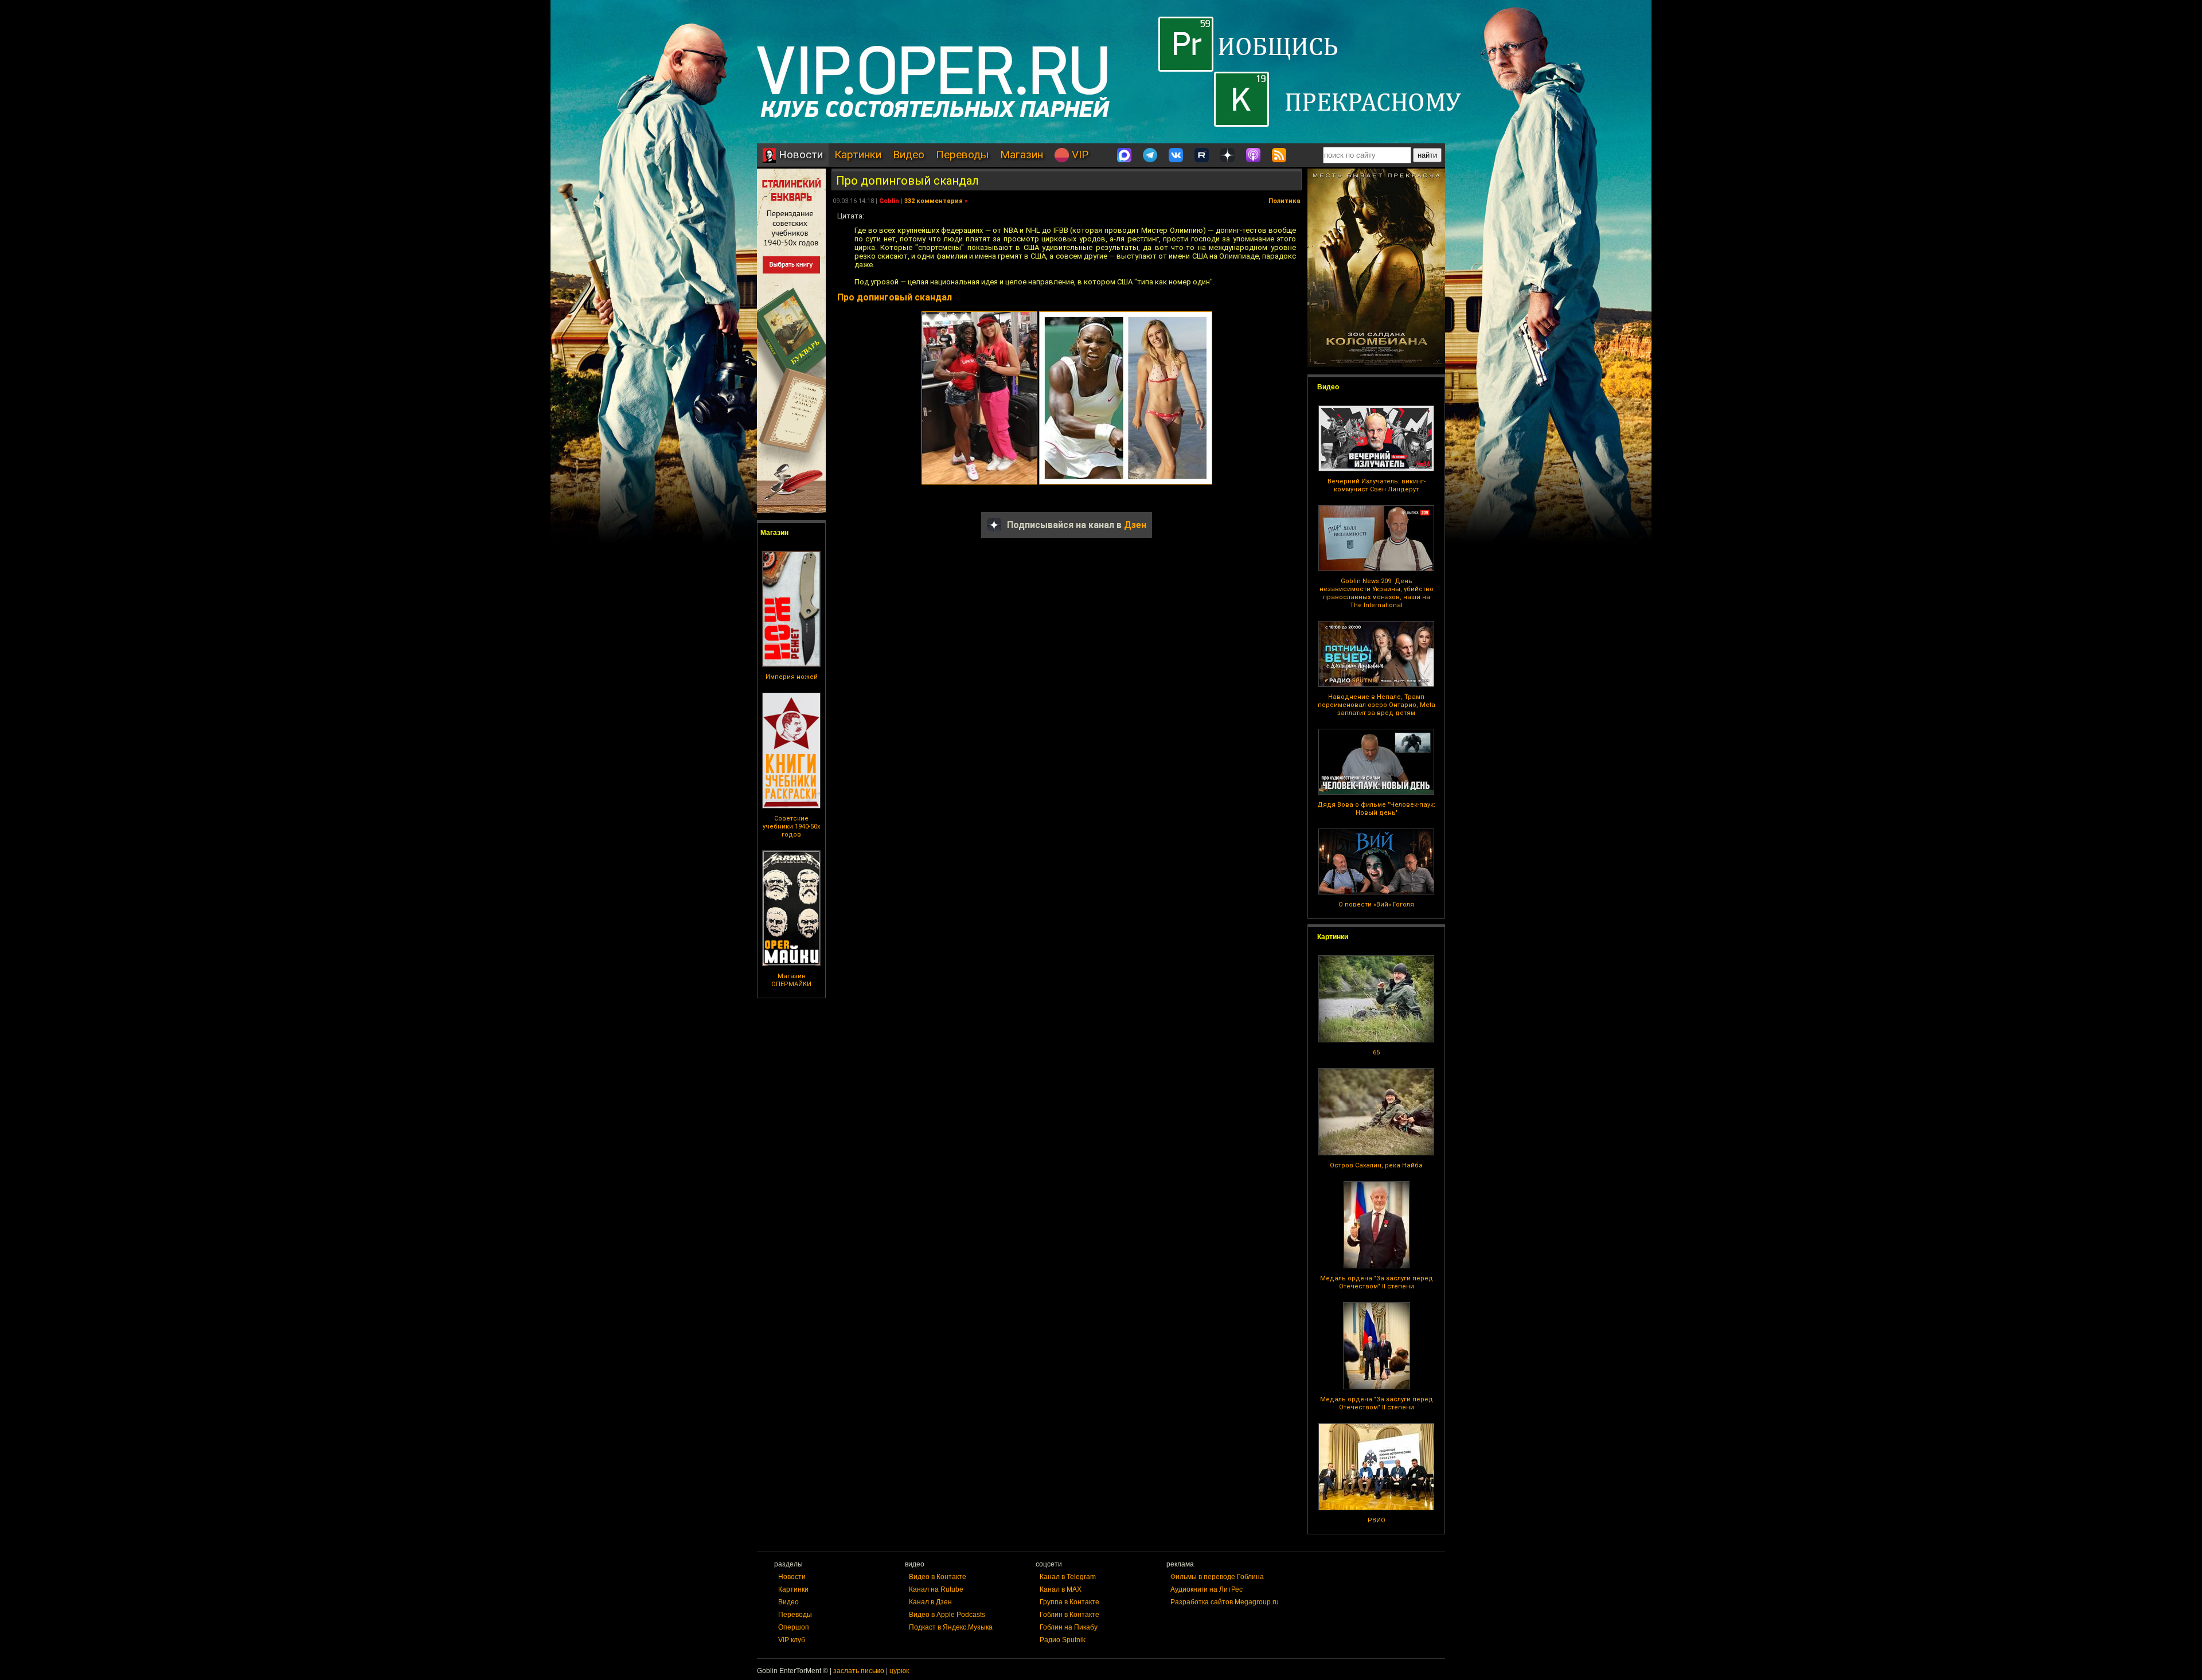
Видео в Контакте (938, 1577)
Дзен (1135, 525)
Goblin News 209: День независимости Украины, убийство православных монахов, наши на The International (1377, 593)
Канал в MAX (1061, 1589)
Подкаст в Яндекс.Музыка (951, 1627)
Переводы (962, 155)
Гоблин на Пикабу (1069, 1627)
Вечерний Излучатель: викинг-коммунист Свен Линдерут (1377, 485)
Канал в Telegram (1068, 1577)
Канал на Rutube (936, 1589)
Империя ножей (792, 677)
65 (1376, 1052)
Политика (1284, 201)
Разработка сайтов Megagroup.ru (1225, 1602)
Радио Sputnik (1063, 1640)
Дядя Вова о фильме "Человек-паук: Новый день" (1376, 809)
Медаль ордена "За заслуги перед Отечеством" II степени (1377, 1282)
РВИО (1377, 1520)
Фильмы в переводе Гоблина (1217, 1577)
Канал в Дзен (930, 1602)
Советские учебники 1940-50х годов (791, 827)
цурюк (899, 1671)
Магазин (1022, 155)
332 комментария (934, 201)
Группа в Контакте (1069, 1602)
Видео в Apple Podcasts (947, 1615)
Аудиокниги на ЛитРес (1207, 1589)
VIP (1079, 155)
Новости (799, 155)
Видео (909, 155)
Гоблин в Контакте (1069, 1615)
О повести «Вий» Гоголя (1376, 905)
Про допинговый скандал (907, 181)
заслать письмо (859, 1671)
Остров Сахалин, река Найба (1376, 1165)
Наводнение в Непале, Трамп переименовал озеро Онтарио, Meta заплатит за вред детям (1377, 705)
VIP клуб (792, 1640)
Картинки (858, 155)
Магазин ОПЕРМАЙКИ (791, 980)
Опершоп (794, 1627)
